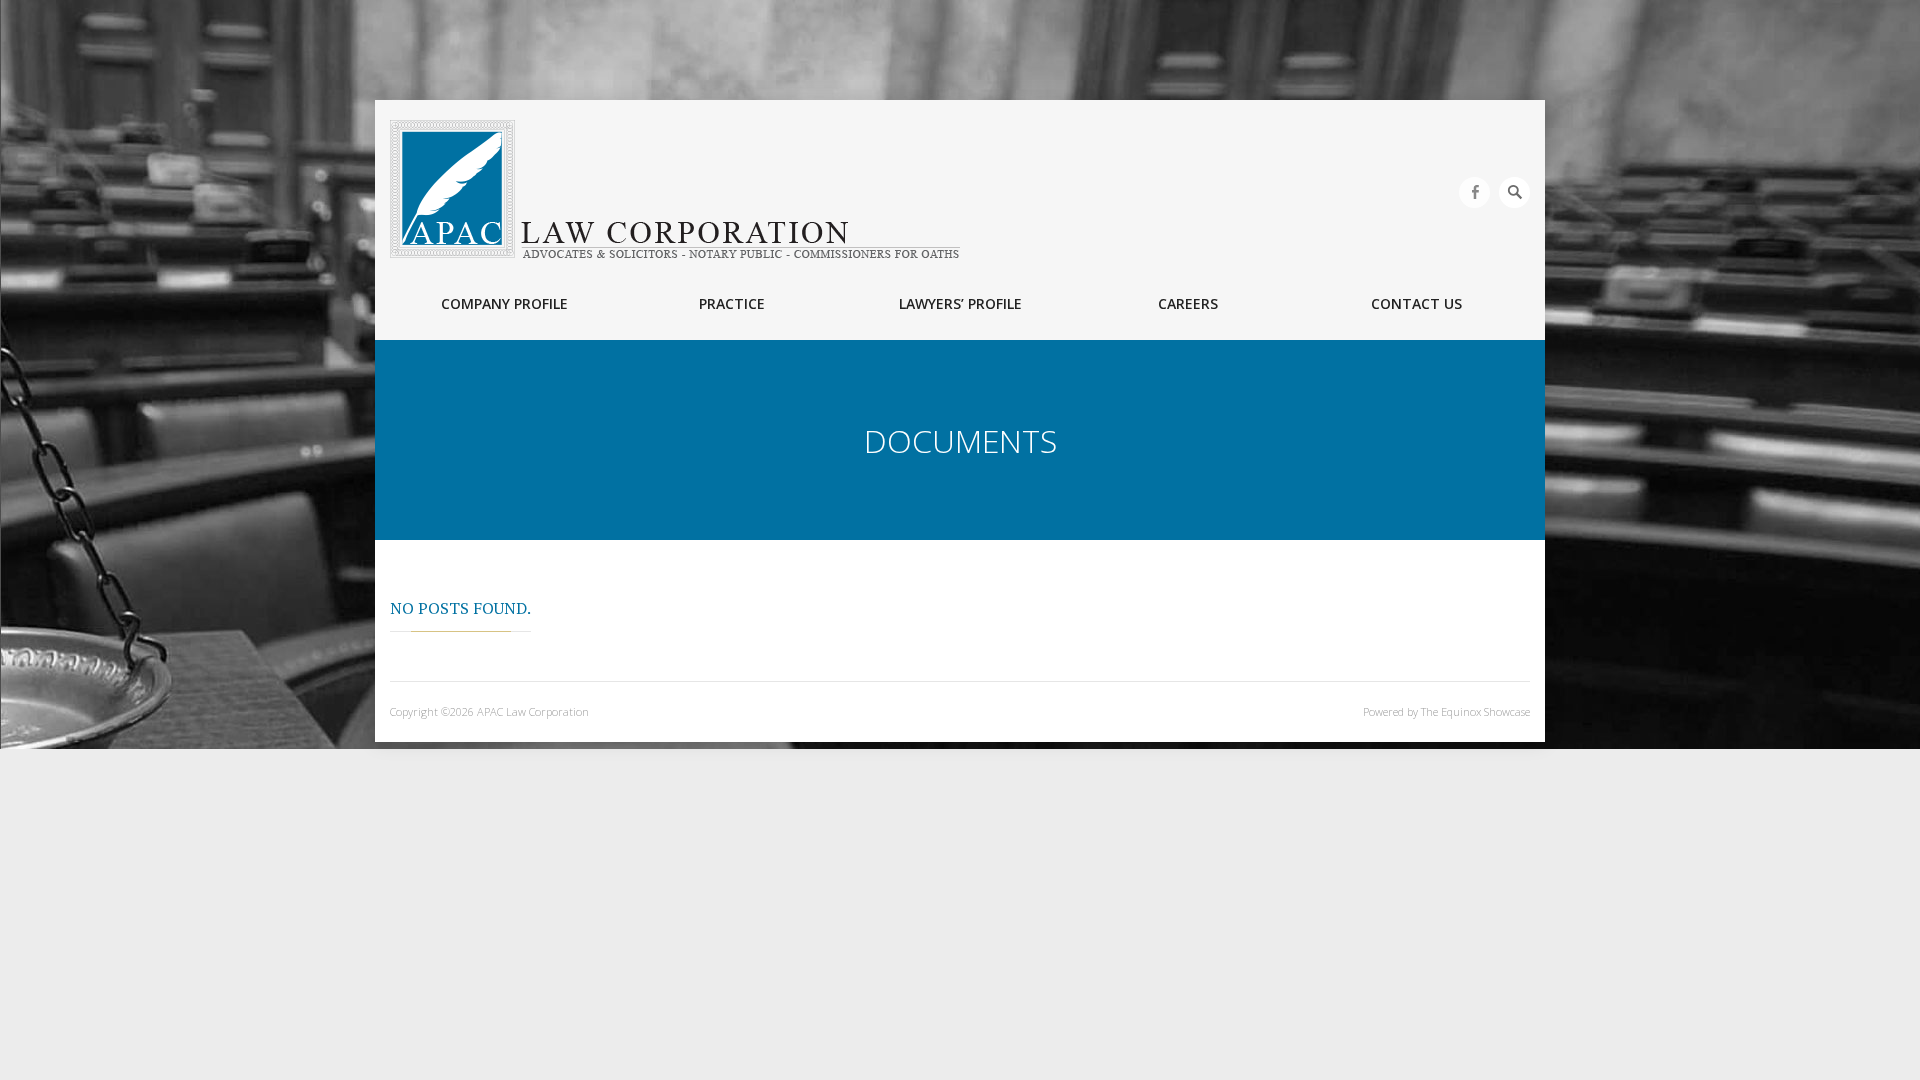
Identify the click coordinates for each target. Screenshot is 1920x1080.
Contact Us (1416, 303)
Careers (1188, 303)
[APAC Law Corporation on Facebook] (1474, 192)
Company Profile (504, 303)
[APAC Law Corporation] (675, 189)
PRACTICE (732, 303)
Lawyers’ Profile (960, 303)
